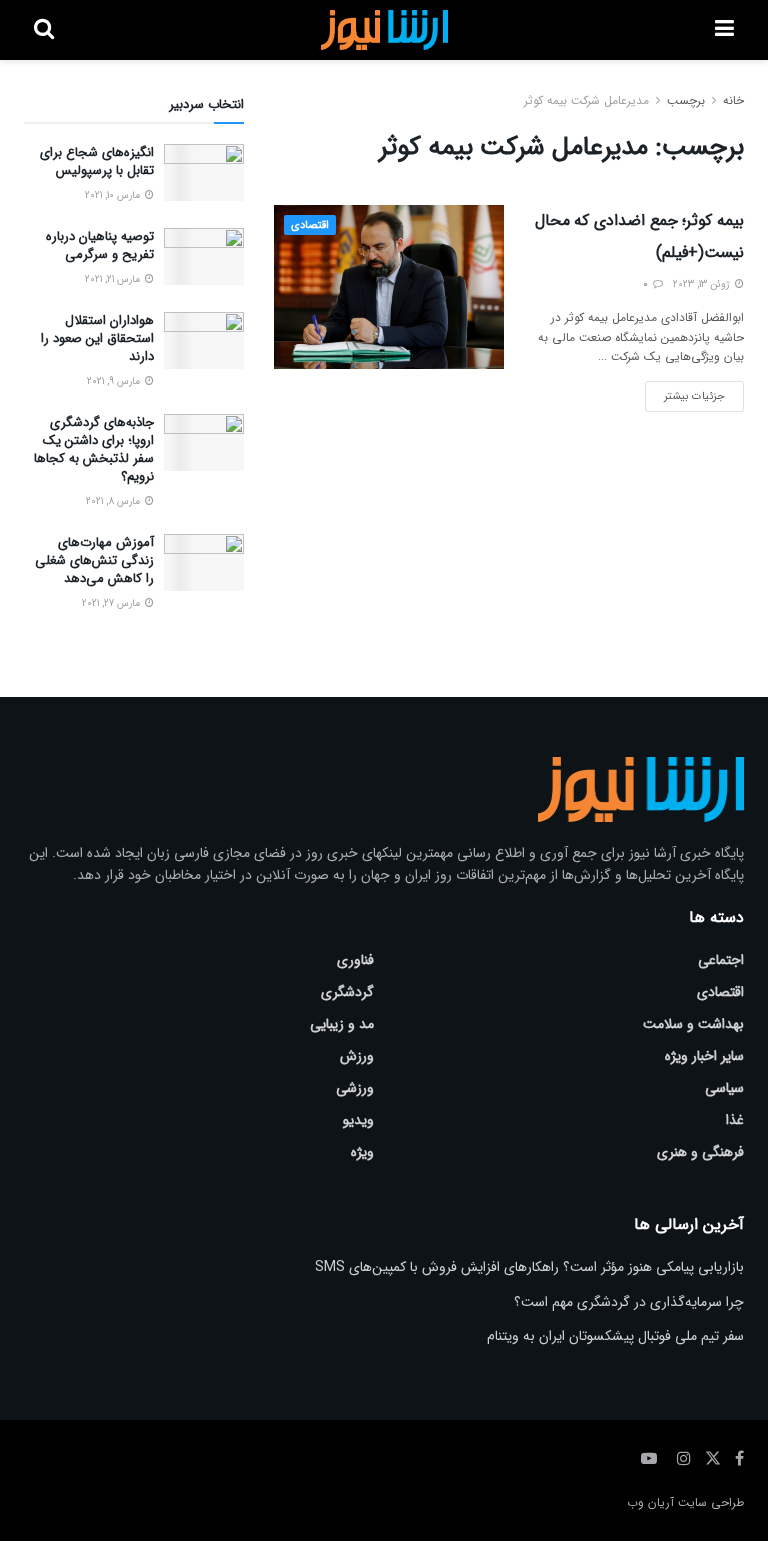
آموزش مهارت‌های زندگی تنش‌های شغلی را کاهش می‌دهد (94, 560)
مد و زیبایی (342, 1024)
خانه (733, 100)
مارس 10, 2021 (114, 195)
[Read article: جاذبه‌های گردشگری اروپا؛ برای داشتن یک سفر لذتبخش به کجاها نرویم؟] (204, 442)
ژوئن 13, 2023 (703, 284)
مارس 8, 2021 (114, 501)
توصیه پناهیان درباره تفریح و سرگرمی (100, 245)
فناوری (355, 960)
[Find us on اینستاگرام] (684, 1459)
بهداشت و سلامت (693, 1024)
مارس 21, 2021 (114, 279)
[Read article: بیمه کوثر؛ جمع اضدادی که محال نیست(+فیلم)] (389, 287)
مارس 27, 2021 (112, 603)
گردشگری (347, 992)
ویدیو (358, 1120)
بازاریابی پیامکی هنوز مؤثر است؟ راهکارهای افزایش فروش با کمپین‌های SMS (529, 1267)
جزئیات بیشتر (685, 393)
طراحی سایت (711, 1502)
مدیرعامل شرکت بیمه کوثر (586, 100)
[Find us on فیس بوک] (739, 1459)
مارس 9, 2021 (115, 381)
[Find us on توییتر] (713, 1459)
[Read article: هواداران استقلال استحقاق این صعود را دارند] (204, 340)
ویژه (362, 1152)
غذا (735, 1120)
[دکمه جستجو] (44, 30)
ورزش (357, 1056)
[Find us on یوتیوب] (649, 1459)
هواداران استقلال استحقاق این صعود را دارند (97, 338)
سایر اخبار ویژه (704, 1056)
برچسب (686, 100)
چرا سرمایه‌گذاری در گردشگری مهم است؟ (629, 1302)
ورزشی (355, 1088)
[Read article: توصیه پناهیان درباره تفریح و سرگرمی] (204, 256)
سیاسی (724, 1088)
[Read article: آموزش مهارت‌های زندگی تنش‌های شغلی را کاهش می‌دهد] (204, 562)
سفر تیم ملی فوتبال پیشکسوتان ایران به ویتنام (615, 1336)
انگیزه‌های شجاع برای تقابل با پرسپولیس (97, 161)
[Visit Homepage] (384, 30)
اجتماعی (721, 960)
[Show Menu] (724, 30)
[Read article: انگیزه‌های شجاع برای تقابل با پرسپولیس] (204, 172)
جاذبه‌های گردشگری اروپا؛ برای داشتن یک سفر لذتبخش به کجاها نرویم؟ (94, 450)
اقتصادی (310, 225)
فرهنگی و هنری (700, 1152)
